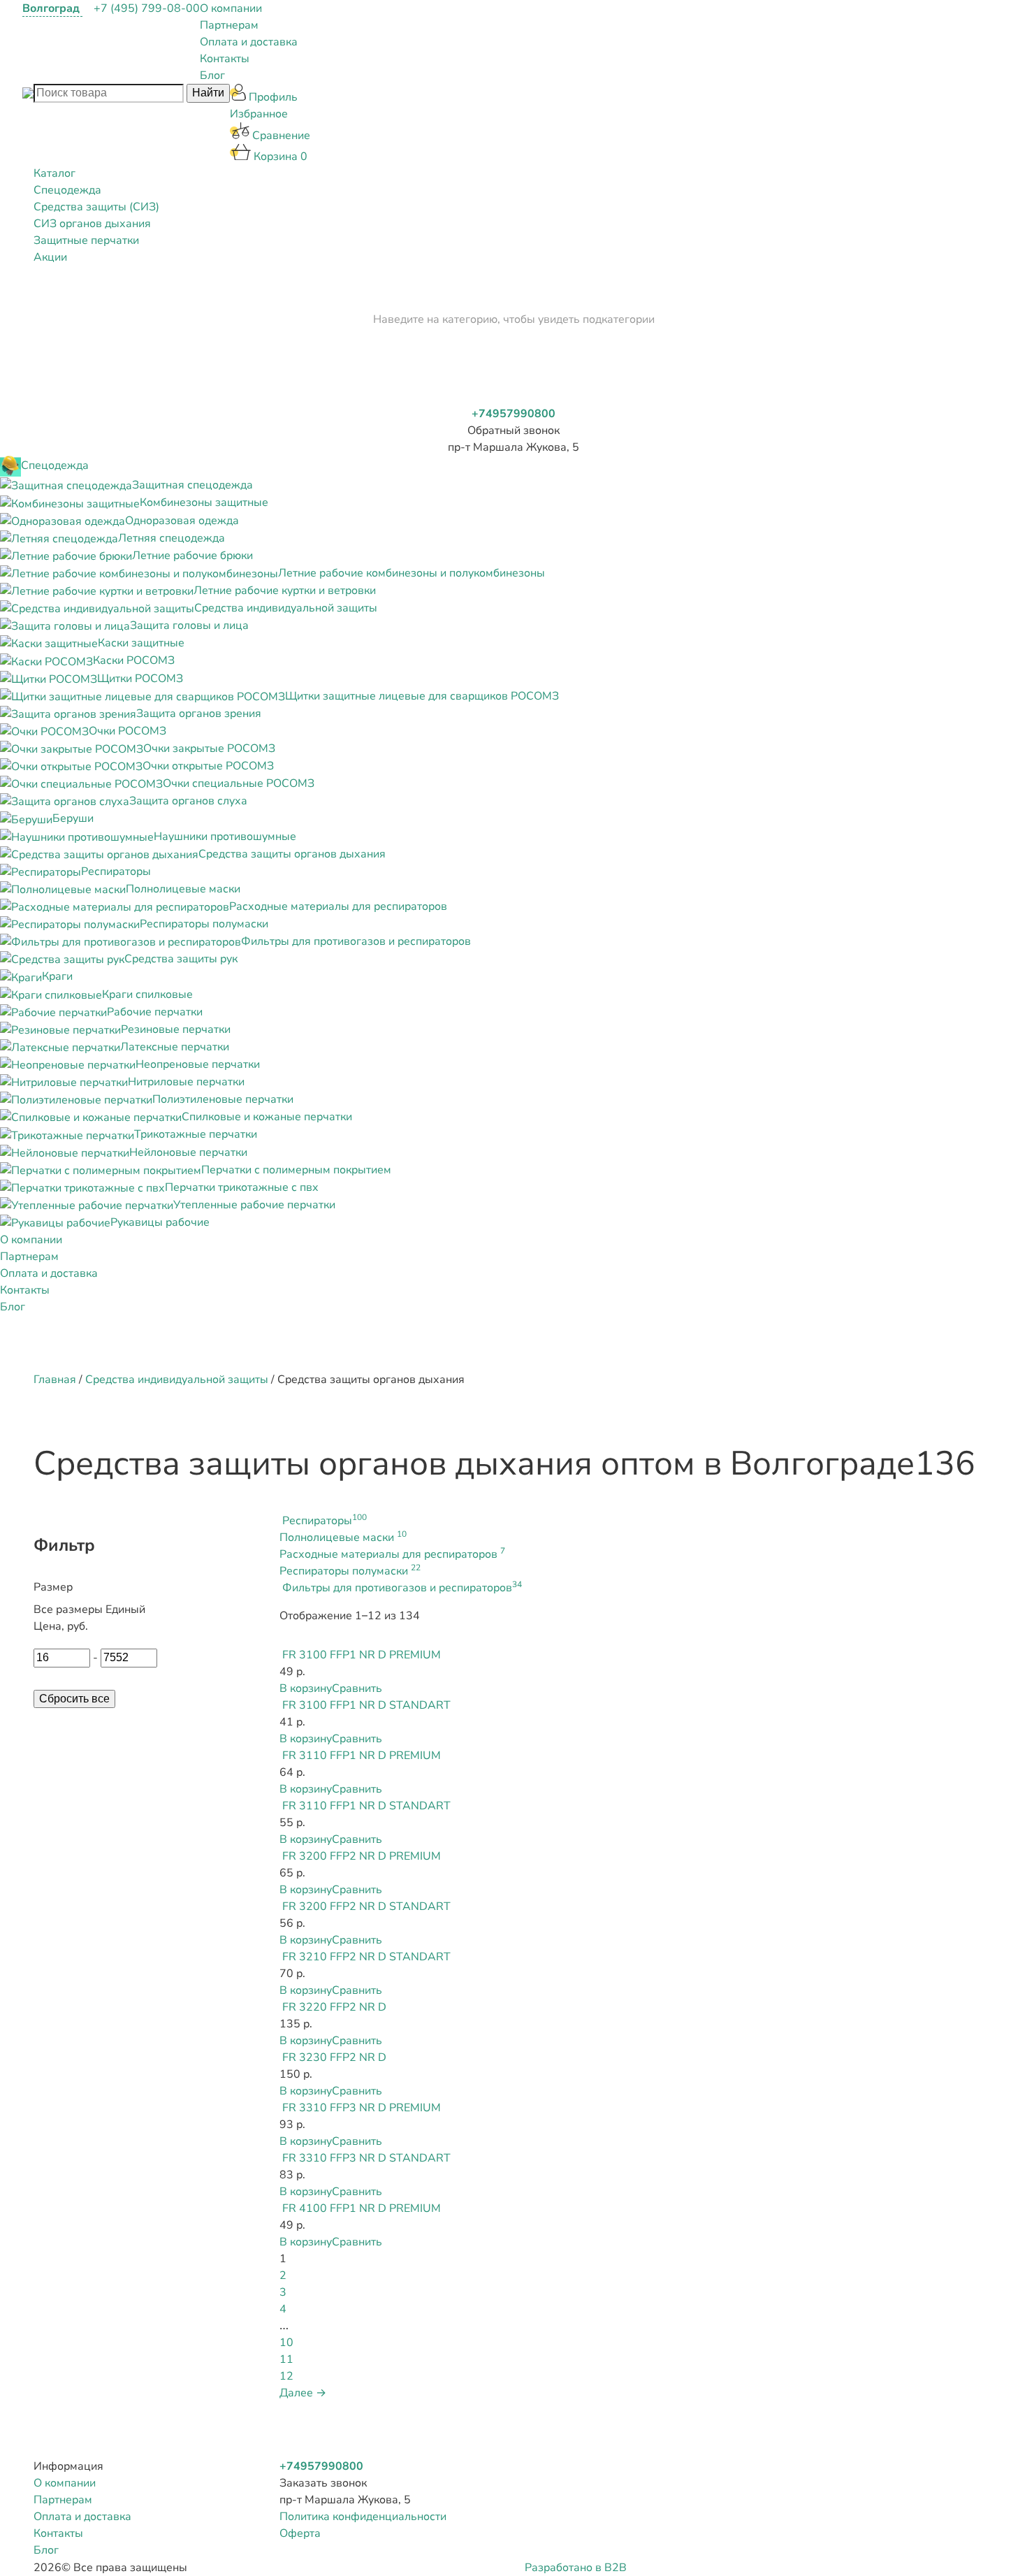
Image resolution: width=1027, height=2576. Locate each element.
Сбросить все (74, 1699)
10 (286, 2343)
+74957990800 (513, 414)
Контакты (225, 59)
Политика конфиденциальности (363, 2517)
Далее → (303, 2393)
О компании (231, 8)
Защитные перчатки (86, 240)
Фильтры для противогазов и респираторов (402, 1588)
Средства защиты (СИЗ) (96, 207)
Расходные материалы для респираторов (392, 1554)
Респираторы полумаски (350, 1571)
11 (286, 2359)
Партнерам (229, 25)
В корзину (306, 1688)
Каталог (54, 173)
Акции (50, 257)
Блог (212, 75)
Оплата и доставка (249, 42)
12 (286, 2376)
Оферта (300, 2533)
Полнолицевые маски (343, 1537)
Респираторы (325, 1521)
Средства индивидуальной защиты (177, 1380)
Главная (55, 1380)
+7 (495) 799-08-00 (147, 8)
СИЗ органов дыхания (92, 224)
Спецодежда (67, 190)
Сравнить (357, 1688)
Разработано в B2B (576, 2568)
